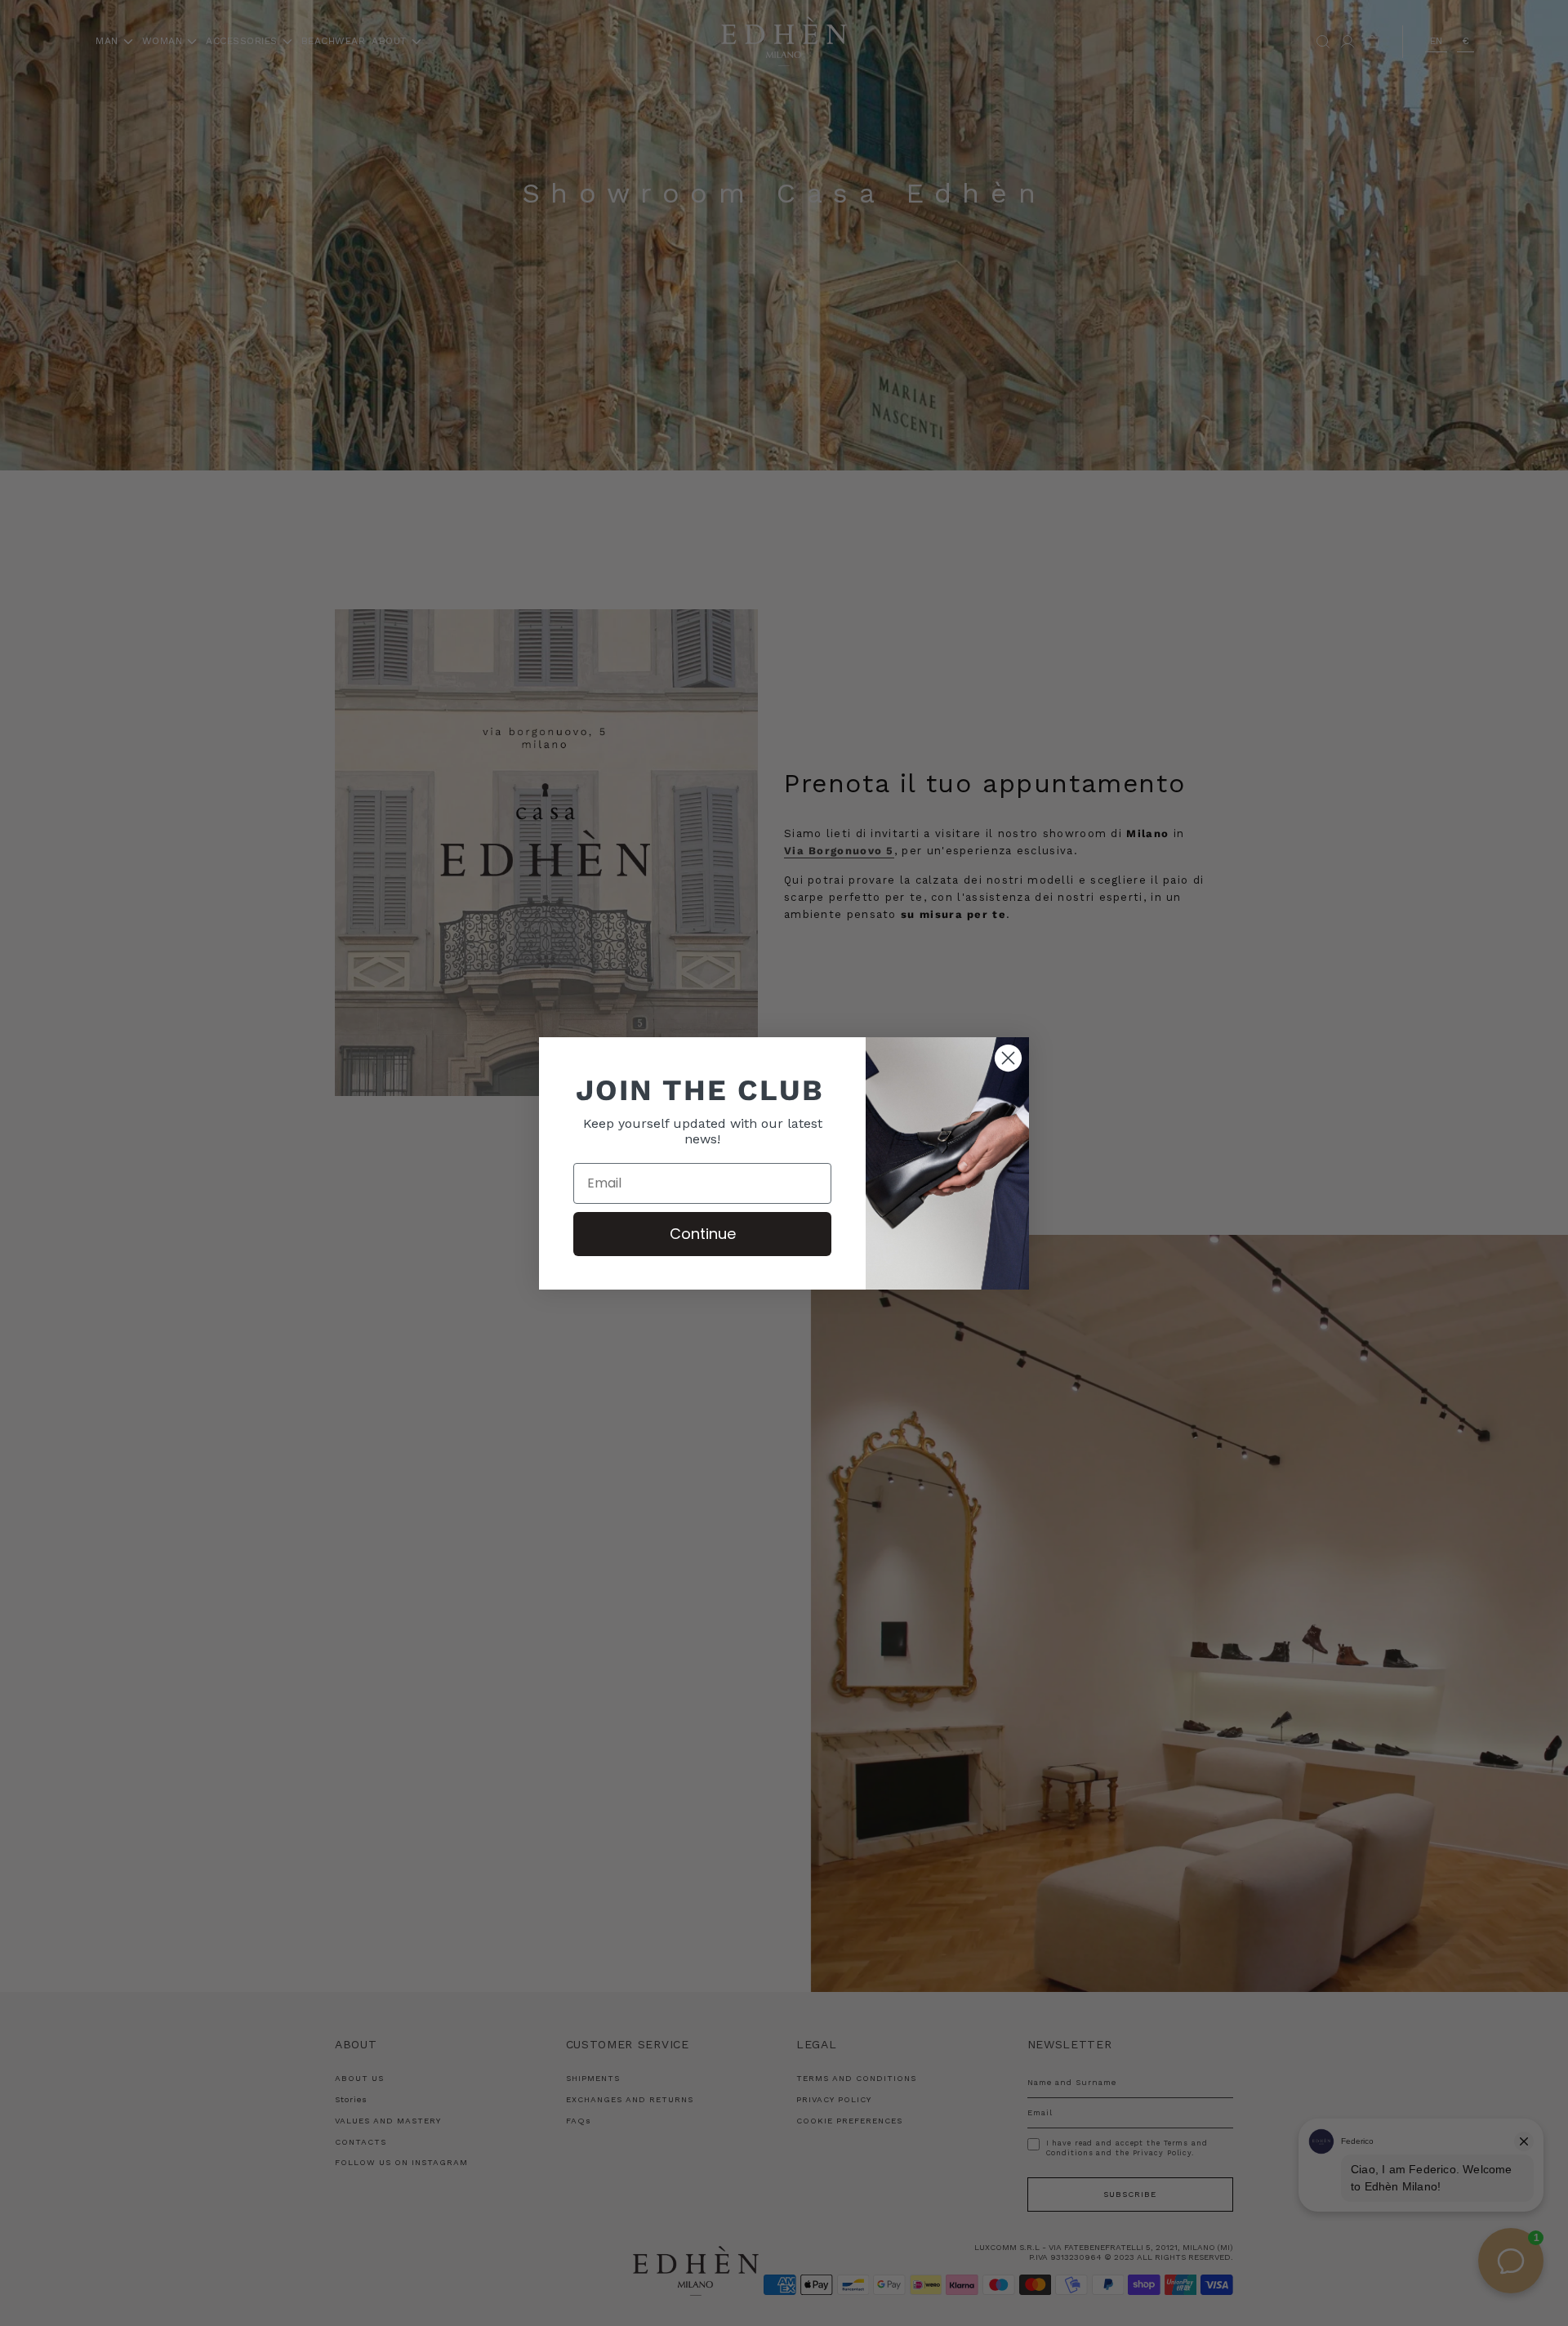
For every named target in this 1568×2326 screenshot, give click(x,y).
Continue (703, 1234)
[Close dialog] (1008, 1058)
